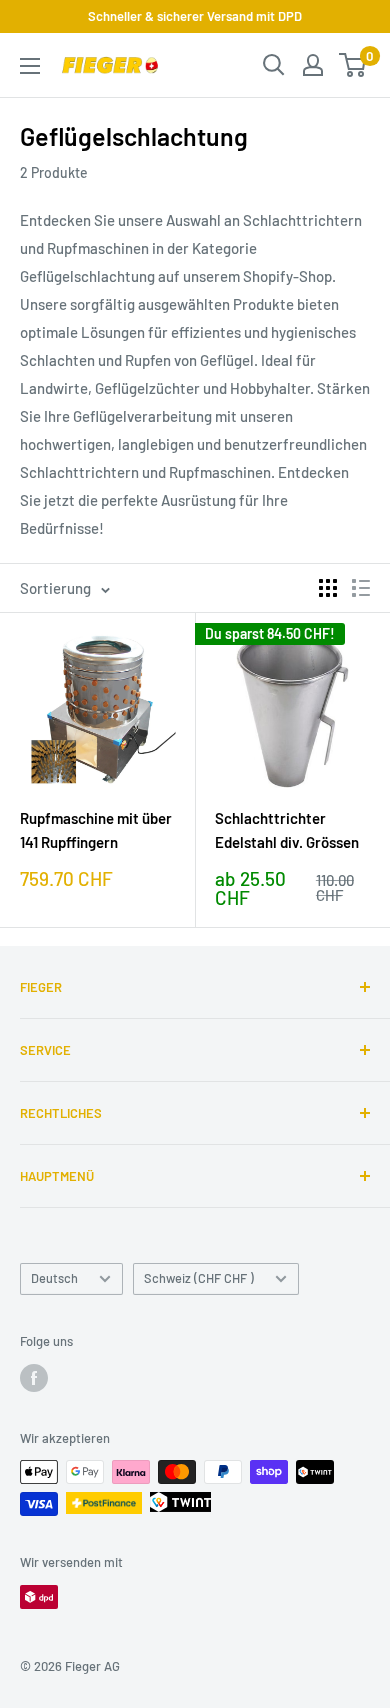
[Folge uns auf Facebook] (34, 1378)
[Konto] (313, 65)
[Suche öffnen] (274, 65)
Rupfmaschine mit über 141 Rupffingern (96, 829)
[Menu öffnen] (30, 66)
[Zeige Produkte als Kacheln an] (328, 588)
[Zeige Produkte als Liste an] (361, 588)
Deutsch (54, 1278)
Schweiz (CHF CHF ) (199, 1278)
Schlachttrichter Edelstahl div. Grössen (287, 829)
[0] (353, 65)
